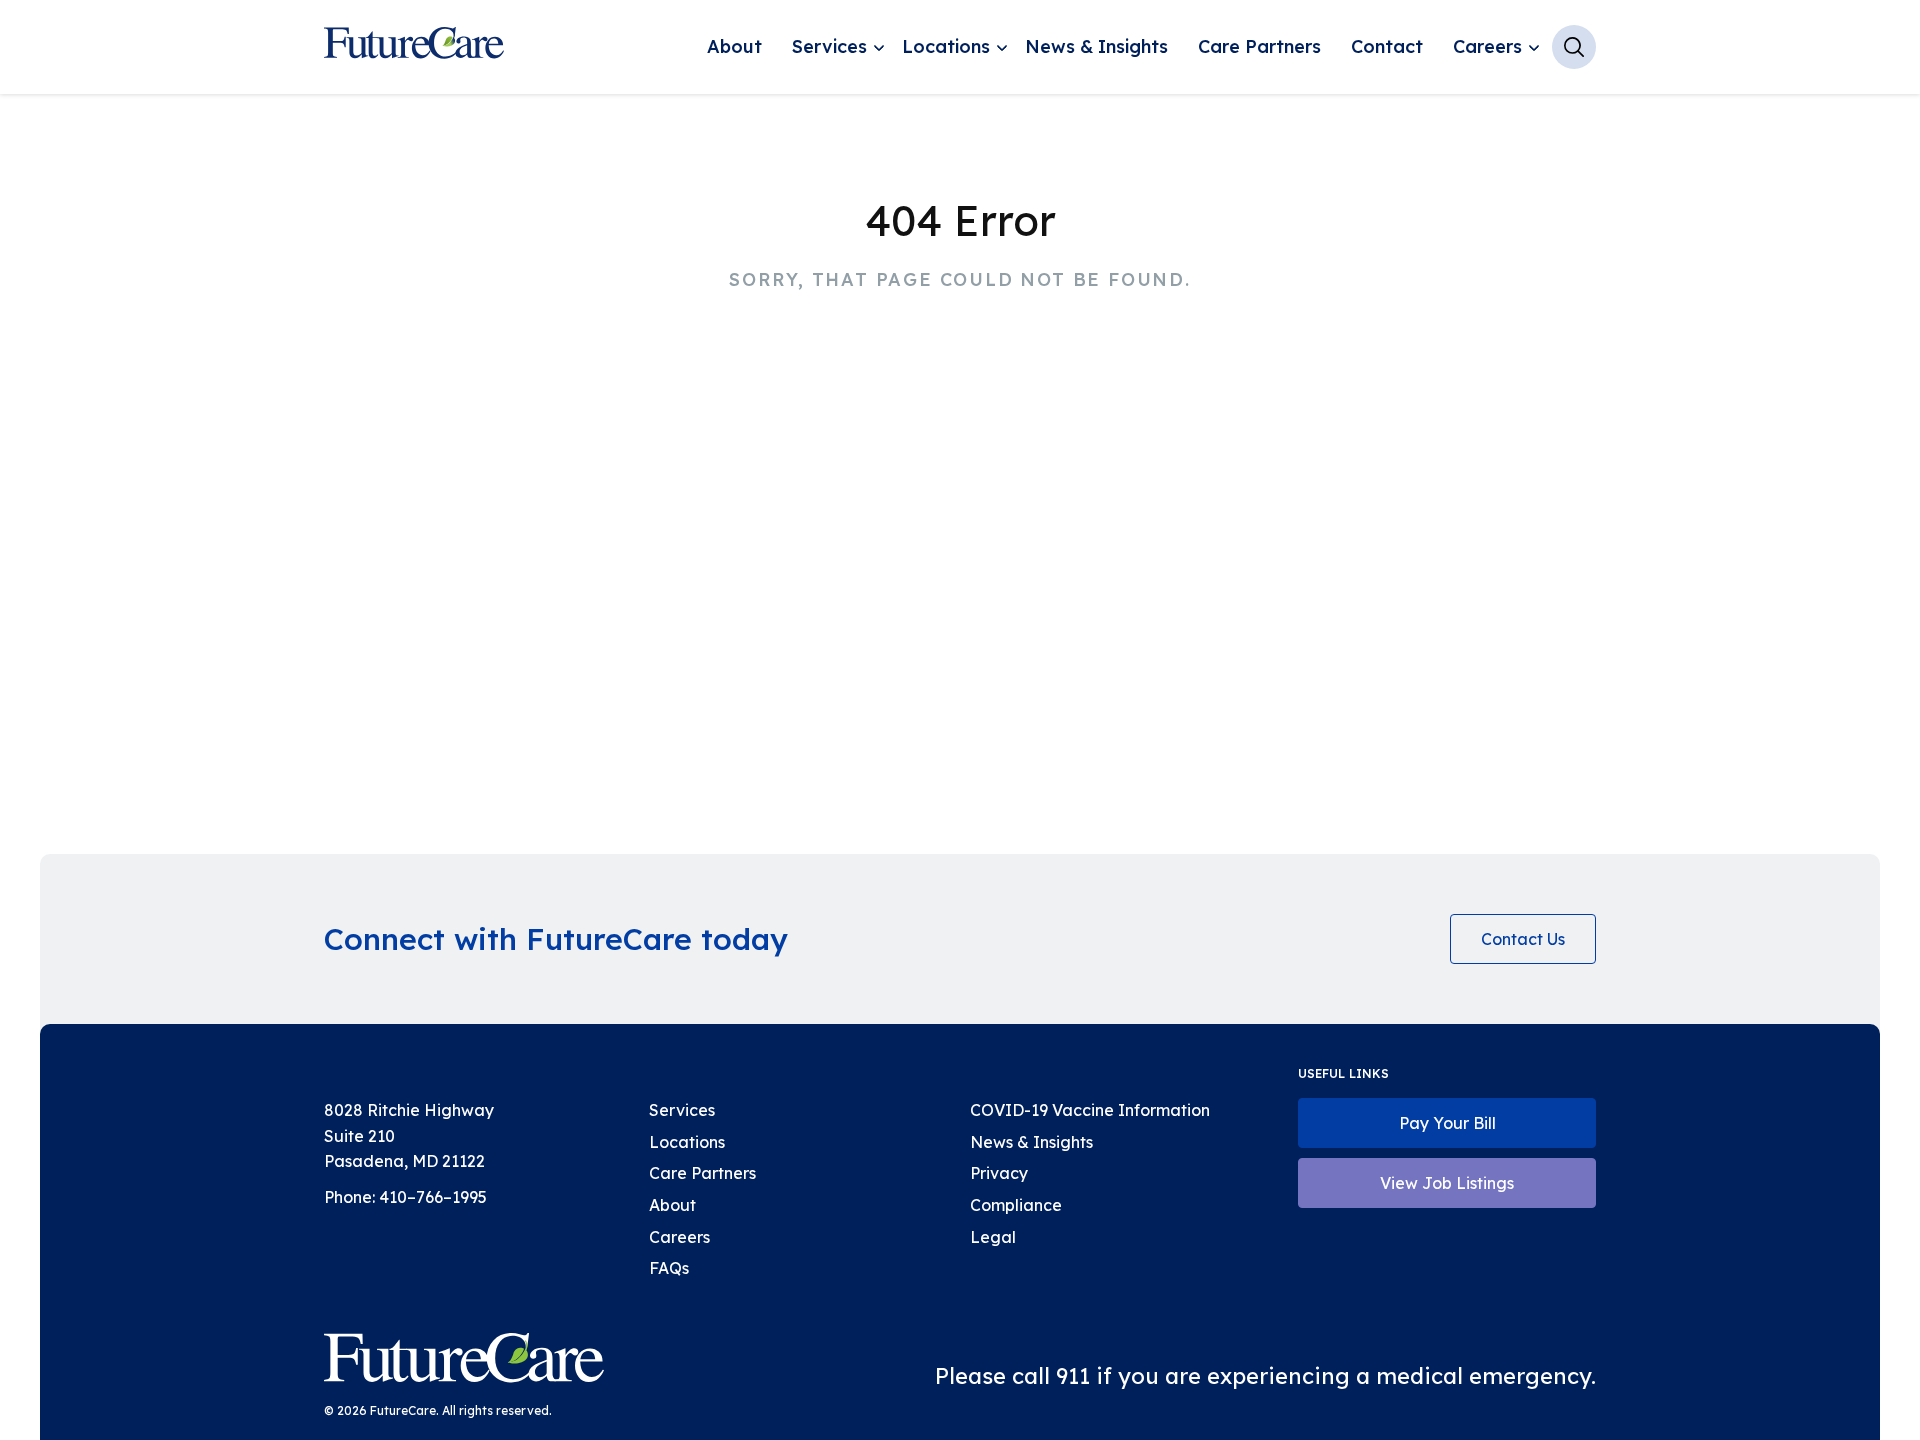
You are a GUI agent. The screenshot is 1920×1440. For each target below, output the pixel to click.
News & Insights (1096, 46)
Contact (1387, 46)
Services (829, 46)
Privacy (999, 1173)
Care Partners (1259, 46)
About (734, 46)
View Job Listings (1447, 1183)
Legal (993, 1237)
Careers (1487, 46)
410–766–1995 (433, 1197)
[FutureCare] (464, 1362)
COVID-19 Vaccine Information (1090, 1110)
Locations (946, 46)
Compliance (1016, 1205)
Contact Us (1523, 939)
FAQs (669, 1268)
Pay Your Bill (1447, 1123)
